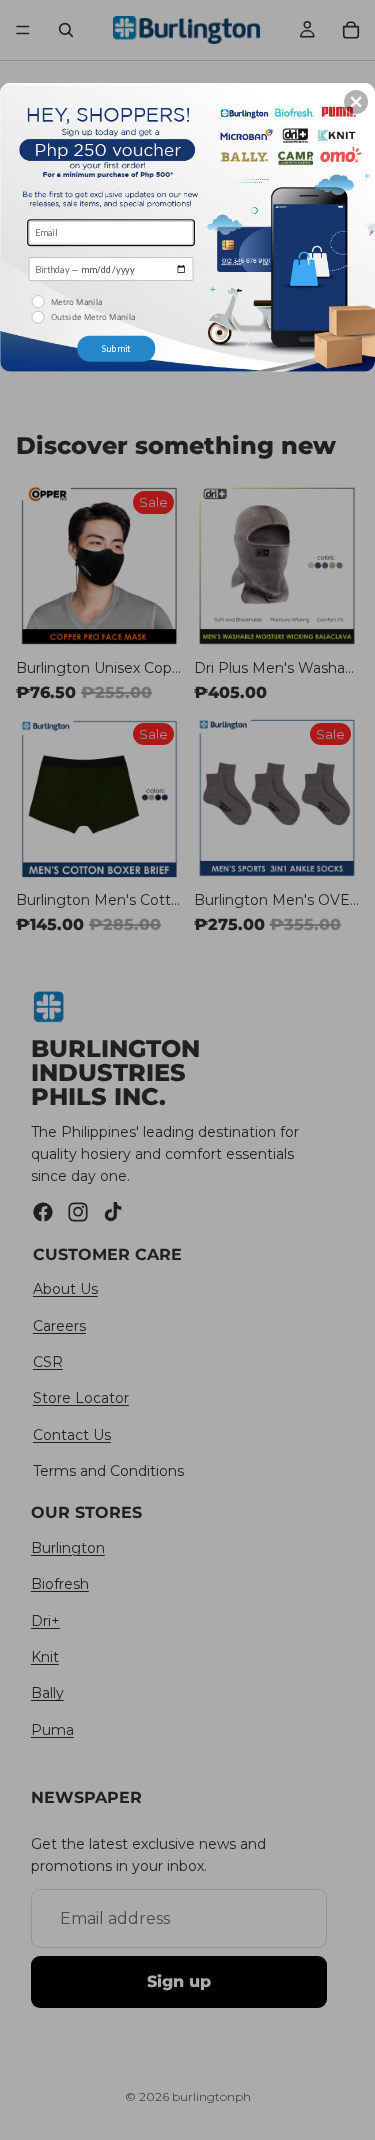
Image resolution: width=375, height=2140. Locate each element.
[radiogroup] (111, 309)
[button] (356, 101)
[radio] (113, 301)
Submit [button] (116, 347)
